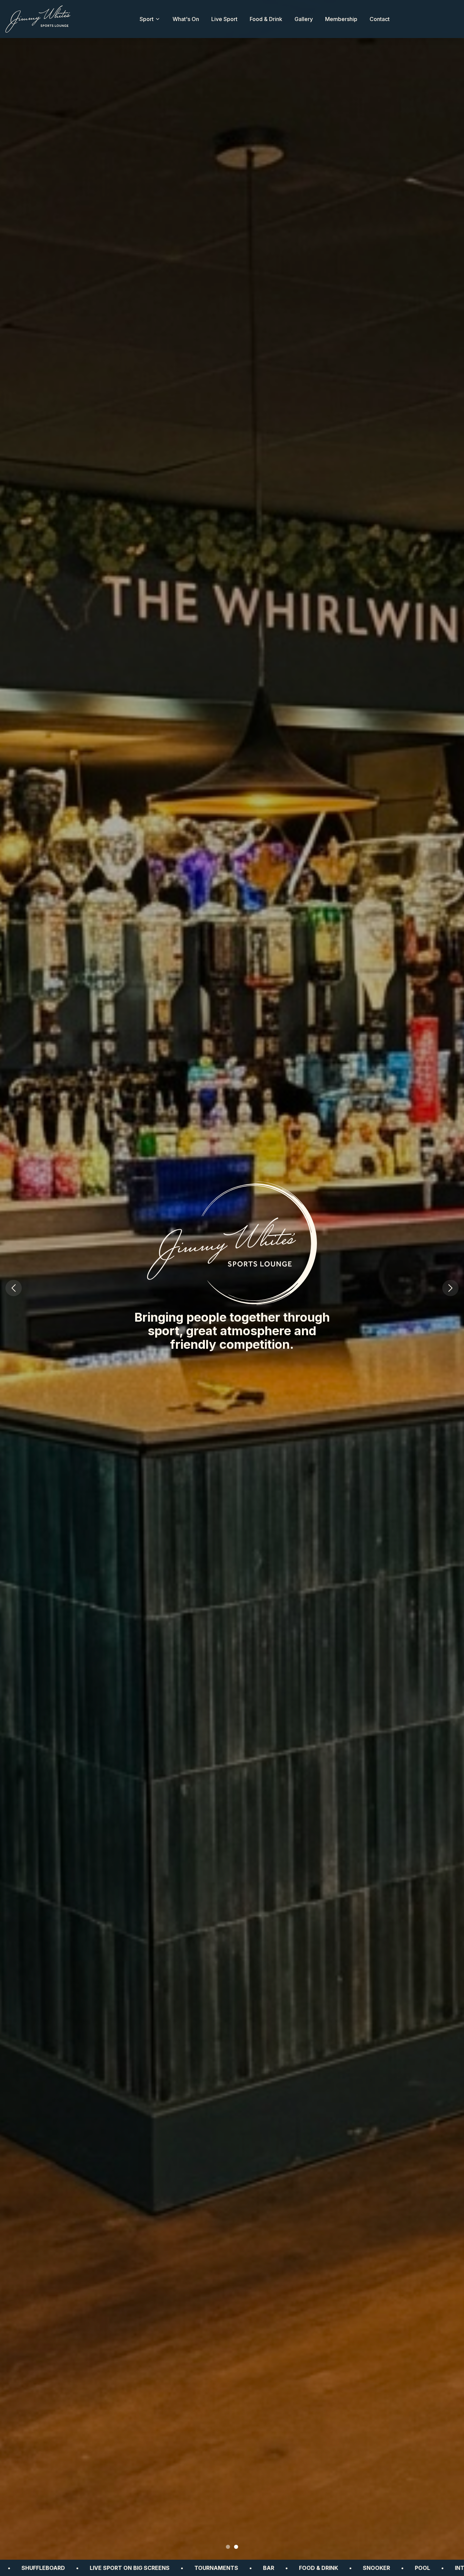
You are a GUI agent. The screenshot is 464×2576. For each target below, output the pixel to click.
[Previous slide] (14, 1288)
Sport (147, 19)
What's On (186, 19)
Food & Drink (266, 19)
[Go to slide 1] (228, 2547)
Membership (341, 19)
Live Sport (224, 19)
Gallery (304, 19)
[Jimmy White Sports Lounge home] (38, 19)
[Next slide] (450, 1288)
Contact (380, 19)
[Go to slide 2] (236, 2547)
